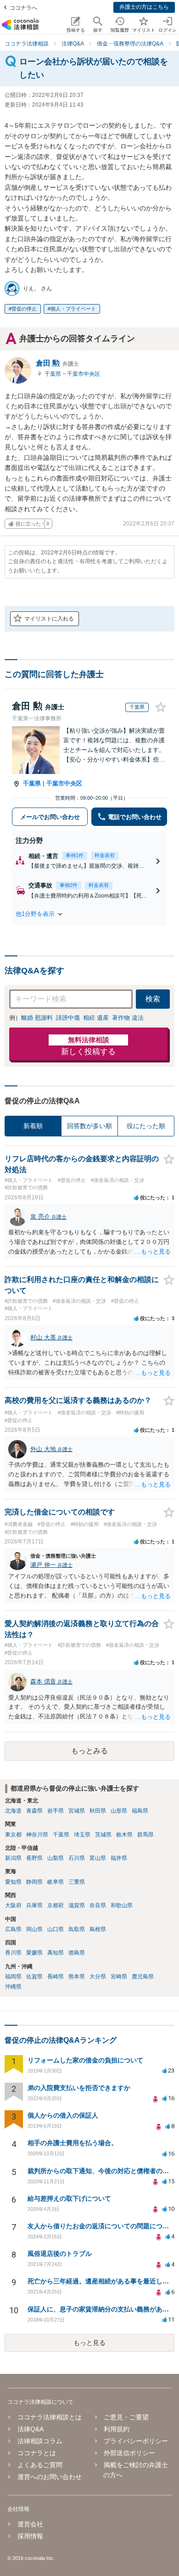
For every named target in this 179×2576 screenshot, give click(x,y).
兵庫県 (34, 1905)
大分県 (98, 1977)
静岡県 (34, 1882)
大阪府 (13, 1905)
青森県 (34, 1811)
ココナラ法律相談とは (50, 2417)
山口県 (56, 1929)
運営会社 (30, 2524)
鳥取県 (77, 1929)
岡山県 (34, 1929)
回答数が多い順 (89, 1126)
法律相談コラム (40, 2441)
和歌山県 (122, 1905)
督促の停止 (24, 309)
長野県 (34, 1858)
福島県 (140, 1811)
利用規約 (117, 2429)
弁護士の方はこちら (144, 7)
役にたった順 (146, 1126)
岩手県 (56, 1811)
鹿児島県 (143, 1977)
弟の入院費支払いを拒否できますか (79, 2088)
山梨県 (56, 1858)
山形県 (119, 1811)
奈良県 (98, 1905)
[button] (89, 914)
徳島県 (77, 1953)
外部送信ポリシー (129, 2453)
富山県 (98, 1858)
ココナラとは (37, 2453)
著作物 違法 (128, 1018)
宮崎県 (119, 1977)
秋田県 (98, 1811)
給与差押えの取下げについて (69, 2198)
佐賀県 (34, 1977)
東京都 (13, 1835)
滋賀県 (77, 1905)
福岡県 (13, 1977)
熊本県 (77, 1977)
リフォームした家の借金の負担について (85, 2060)
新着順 (33, 1126)
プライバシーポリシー (136, 2441)
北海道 (13, 1811)
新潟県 (13, 1858)
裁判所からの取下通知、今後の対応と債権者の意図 (101, 2171)
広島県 (13, 1929)
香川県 (13, 1953)
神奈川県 (37, 1835)
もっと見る (89, 2343)
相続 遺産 (96, 1018)
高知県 (56, 1953)
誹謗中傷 (68, 1018)
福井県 (119, 1858)
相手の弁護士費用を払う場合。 (73, 2143)
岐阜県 (56, 1882)
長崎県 (56, 1977)
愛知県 (13, 1882)
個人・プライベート (73, 309)
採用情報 (30, 2536)
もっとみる (89, 1751)
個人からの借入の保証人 (63, 2115)
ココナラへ (23, 8)
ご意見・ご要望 (126, 2417)
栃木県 (124, 1835)
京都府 (56, 1905)
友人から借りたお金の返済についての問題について (101, 2226)
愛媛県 (34, 1953)
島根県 (98, 1929)
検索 (153, 999)
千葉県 (53, 374)
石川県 (77, 1858)
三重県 (77, 1882)
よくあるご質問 (40, 2465)
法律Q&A (31, 2429)
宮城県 (77, 1811)
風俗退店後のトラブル (60, 2254)
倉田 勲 (57, 363)
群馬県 (145, 1835)
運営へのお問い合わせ (50, 2477)
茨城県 (103, 1835)
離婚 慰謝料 (37, 1018)
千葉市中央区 (84, 374)
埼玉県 (82, 1835)
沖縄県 (13, 1987)
